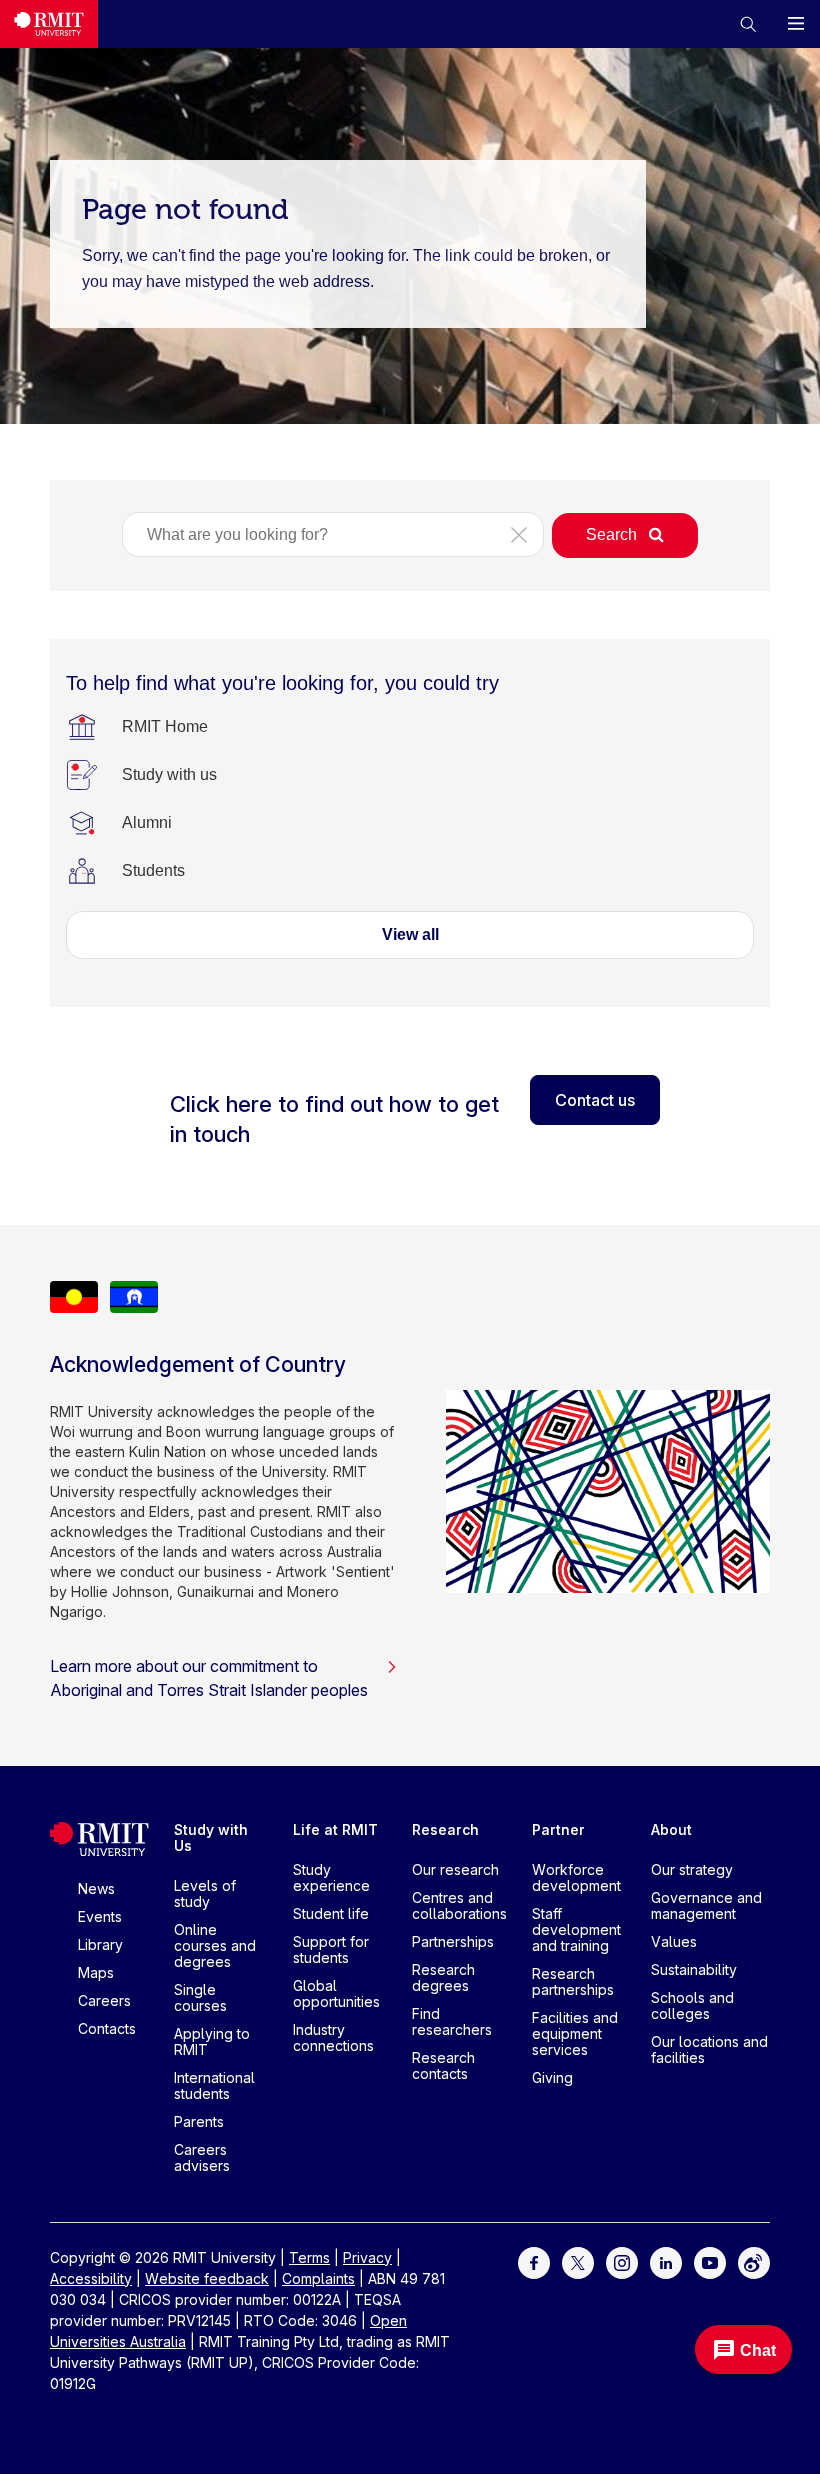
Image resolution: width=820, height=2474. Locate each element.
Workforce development (576, 1877)
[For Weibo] (754, 2261)
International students (214, 2085)
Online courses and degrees (215, 1945)
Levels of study (205, 1893)
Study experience (331, 1877)
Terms (309, 2257)
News (96, 1888)
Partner (558, 1829)
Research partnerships (573, 1981)
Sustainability (694, 1969)
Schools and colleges (692, 2005)
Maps (96, 1972)
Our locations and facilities (709, 2049)
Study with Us (211, 1837)
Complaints (318, 2278)
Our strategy (692, 1869)
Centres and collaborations (459, 1905)
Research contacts (443, 2065)
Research (445, 1829)
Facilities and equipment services (575, 2033)
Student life (331, 1913)
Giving (552, 2077)
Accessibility (91, 2278)
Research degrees (443, 1977)
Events (100, 1916)
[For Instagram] (622, 2261)
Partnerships (453, 1941)
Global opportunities (336, 1993)
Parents (199, 2121)
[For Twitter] (578, 2261)
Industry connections (333, 2037)
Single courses (200, 1997)
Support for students (331, 1949)
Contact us (595, 1100)
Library (100, 1944)
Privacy (367, 2257)
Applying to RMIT (212, 2041)
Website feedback (207, 2278)
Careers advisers (202, 2157)
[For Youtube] (710, 2261)
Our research (455, 1869)
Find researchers (452, 2021)
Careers (104, 2000)
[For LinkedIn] (666, 2261)
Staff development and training (576, 1929)
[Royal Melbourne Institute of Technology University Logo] (49, 24)
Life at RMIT (335, 1829)
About (671, 1829)
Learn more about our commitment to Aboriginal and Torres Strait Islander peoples (209, 1678)
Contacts (107, 2028)
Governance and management (706, 1905)
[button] (748, 24)
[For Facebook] (534, 2261)
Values (674, 1941)
